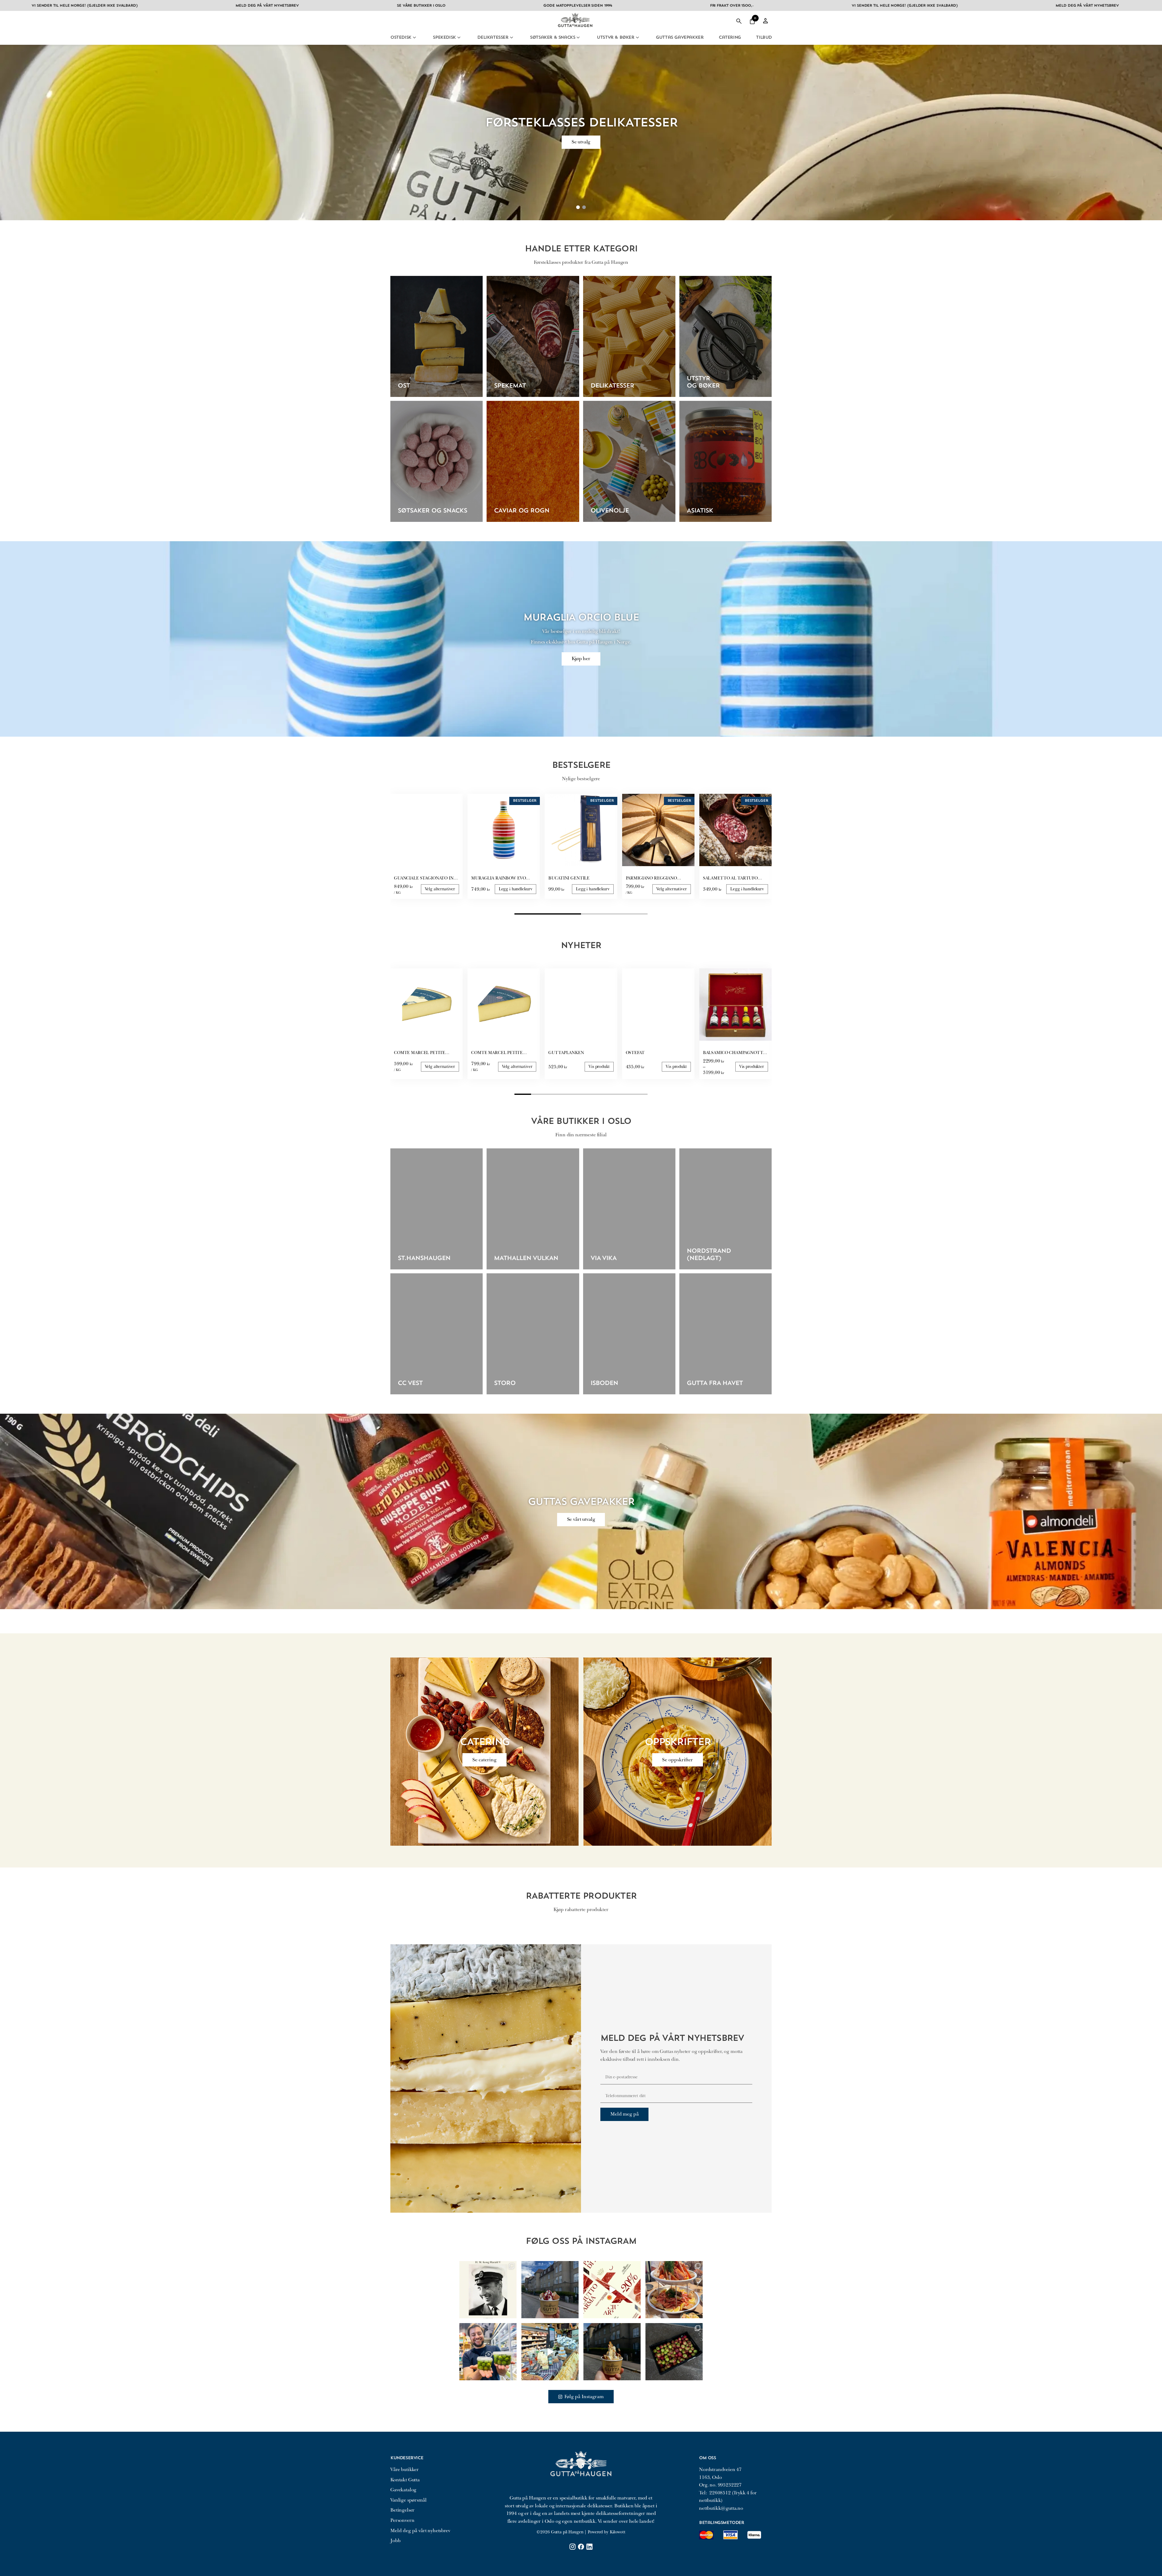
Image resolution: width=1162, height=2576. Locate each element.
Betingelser (402, 2510)
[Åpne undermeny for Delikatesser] (512, 38)
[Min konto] (766, 21)
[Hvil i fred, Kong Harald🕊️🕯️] (488, 2290)
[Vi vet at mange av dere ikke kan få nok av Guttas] (488, 2352)
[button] (752, 21)
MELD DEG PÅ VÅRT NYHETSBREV (781, 6)
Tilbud (764, 38)
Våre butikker (405, 2470)
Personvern (402, 2520)
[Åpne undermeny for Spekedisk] (459, 38)
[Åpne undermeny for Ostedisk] (414, 38)
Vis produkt (599, 1067)
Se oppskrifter (678, 1760)
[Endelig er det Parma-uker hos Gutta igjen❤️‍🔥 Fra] (612, 2290)
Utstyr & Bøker (615, 38)
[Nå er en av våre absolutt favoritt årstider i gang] (674, 2352)
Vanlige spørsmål (408, 2500)
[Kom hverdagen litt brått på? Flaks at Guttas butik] (550, 2352)
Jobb (395, 2541)
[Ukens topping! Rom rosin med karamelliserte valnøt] (612, 2352)
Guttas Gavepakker (679, 38)
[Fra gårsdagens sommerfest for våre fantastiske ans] (674, 2290)
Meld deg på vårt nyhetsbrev (420, 2531)
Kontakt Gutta (405, 2480)
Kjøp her (581, 659)
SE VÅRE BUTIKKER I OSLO (115, 6)
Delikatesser (493, 38)
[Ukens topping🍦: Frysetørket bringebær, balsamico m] (550, 2290)
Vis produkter (752, 1067)
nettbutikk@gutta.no (721, 2508)
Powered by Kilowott (606, 2532)
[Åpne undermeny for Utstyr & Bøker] (637, 38)
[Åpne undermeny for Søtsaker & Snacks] (578, 38)
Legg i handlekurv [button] (516, 889)
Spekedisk (444, 38)
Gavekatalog (403, 2490)
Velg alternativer (440, 889)
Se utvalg (581, 141)
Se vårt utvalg (581, 1519)
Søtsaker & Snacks (552, 38)
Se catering (484, 1760)
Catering (730, 38)
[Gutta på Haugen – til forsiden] (575, 29)
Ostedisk (401, 38)
